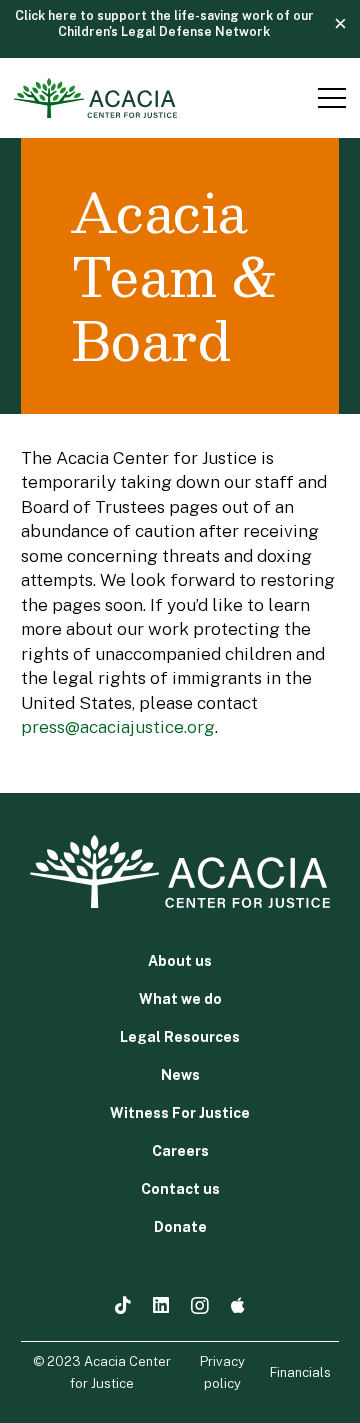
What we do (180, 999)
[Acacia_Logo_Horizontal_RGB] (95, 98)
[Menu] (328, 98)
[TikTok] (123, 1305)
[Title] (238, 1305)
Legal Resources (180, 1037)
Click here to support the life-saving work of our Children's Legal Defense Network (164, 23)
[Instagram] (200, 1306)
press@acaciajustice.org (118, 726)
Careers (180, 1151)
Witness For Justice (180, 1113)
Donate (180, 1227)
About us (180, 961)
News (180, 1075)
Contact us (180, 1189)
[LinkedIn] (161, 1305)
